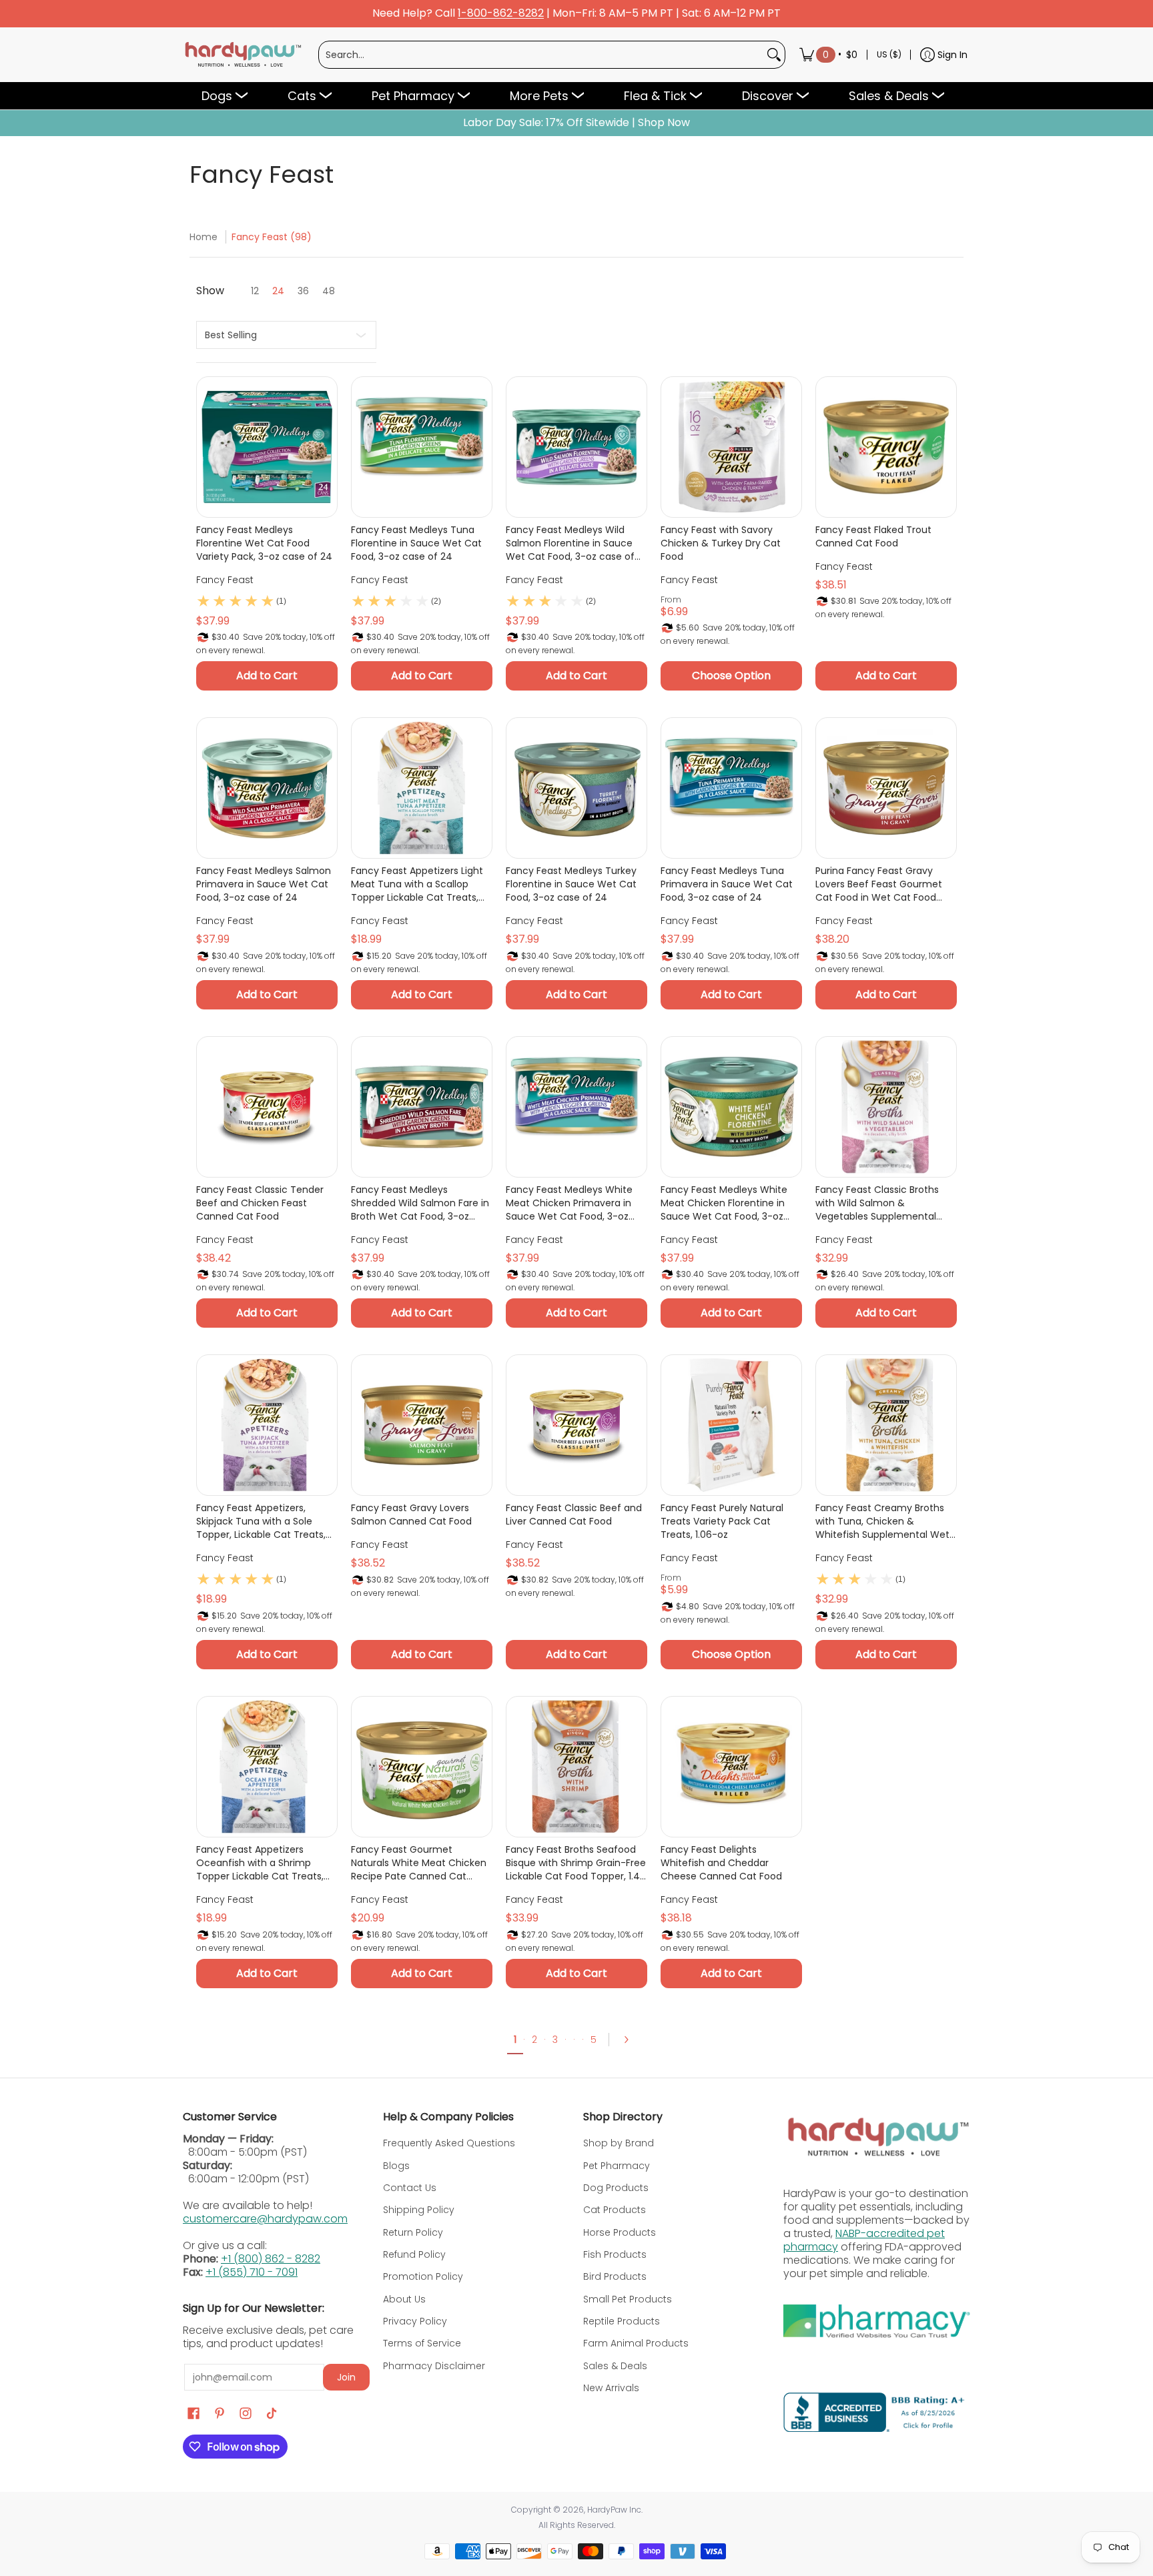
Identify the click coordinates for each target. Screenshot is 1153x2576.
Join (346, 2377)
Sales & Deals (615, 2366)
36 (303, 291)
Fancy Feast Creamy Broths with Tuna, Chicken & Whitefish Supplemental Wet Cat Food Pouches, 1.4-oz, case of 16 (882, 1521)
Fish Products (615, 2254)
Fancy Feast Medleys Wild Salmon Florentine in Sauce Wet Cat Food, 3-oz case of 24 (570, 543)
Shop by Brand (619, 2143)
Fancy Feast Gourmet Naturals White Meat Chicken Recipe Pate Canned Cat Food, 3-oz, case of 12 (419, 1863)
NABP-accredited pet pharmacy (864, 2240)
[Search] (774, 55)
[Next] (631, 2040)
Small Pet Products (628, 2299)
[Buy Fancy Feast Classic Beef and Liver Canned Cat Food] (576, 1425)
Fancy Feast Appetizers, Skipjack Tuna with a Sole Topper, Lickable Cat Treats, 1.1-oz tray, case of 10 (261, 1521)
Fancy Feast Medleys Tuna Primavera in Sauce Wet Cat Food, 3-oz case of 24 (727, 884)
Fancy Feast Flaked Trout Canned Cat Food (873, 536)
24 (278, 291)
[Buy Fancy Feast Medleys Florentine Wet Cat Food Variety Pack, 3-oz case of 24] (267, 447)
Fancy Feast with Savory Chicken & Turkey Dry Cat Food (721, 543)
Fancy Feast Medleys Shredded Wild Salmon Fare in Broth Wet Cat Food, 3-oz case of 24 (420, 1203)
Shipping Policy (419, 2210)
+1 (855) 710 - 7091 (252, 2272)
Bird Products (615, 2276)
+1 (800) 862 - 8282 (271, 2259)
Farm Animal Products (636, 2343)
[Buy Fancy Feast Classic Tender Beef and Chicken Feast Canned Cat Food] (267, 1107)
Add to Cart (267, 676)
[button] (194, 2414)
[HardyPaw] (242, 55)
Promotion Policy (423, 2276)
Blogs (396, 2166)
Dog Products (616, 2188)
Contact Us (410, 2188)
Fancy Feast (225, 580)
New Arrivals (611, 2388)
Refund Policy (414, 2254)
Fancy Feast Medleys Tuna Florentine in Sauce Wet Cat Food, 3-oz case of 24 (416, 543)
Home (204, 237)
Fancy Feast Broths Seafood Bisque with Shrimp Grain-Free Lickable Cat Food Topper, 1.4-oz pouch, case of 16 (576, 1863)
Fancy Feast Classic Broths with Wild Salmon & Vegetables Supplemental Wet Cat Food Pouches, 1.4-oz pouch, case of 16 (885, 1203)
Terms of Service (422, 2343)
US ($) (889, 54)
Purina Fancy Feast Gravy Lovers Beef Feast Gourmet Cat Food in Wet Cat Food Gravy (879, 884)
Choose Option (731, 676)
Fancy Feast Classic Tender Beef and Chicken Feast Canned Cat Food (260, 1203)
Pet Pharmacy (617, 2166)
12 (255, 291)
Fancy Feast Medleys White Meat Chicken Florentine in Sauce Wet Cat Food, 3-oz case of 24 (724, 1203)
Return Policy (413, 2232)
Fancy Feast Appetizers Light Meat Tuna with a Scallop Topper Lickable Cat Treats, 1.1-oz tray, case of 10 (417, 884)
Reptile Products (622, 2321)
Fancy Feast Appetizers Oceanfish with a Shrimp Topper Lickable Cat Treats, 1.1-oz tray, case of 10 (260, 1863)
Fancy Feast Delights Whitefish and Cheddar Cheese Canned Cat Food (721, 1863)
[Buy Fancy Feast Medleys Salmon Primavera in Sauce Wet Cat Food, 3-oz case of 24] (267, 788)
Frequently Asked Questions (449, 2143)
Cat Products (615, 2210)
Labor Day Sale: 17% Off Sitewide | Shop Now (576, 123)
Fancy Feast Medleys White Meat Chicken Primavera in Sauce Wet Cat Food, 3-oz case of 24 (569, 1203)
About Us (404, 2299)
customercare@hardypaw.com (265, 2219)
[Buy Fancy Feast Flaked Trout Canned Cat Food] (886, 447)
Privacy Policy (415, 2321)
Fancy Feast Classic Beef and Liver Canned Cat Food (574, 1515)
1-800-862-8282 (501, 14)
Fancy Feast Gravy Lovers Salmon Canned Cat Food (411, 1515)
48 (329, 291)
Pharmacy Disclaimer (434, 2366)
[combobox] (541, 55)
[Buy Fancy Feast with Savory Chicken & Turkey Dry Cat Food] (731, 447)
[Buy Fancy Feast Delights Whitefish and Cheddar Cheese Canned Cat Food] (731, 1767)
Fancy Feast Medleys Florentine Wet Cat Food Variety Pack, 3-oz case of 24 (264, 543)
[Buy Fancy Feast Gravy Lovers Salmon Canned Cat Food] (422, 1425)
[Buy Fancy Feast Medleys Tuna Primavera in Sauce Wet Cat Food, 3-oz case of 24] (731, 788)
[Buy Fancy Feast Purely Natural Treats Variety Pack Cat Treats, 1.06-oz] (731, 1425)
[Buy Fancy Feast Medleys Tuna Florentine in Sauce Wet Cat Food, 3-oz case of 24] (422, 447)
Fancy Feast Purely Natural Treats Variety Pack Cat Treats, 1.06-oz (722, 1521)
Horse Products (620, 2232)
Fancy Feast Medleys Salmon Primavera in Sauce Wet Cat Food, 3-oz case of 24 (264, 884)
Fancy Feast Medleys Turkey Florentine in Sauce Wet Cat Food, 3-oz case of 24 (571, 884)
